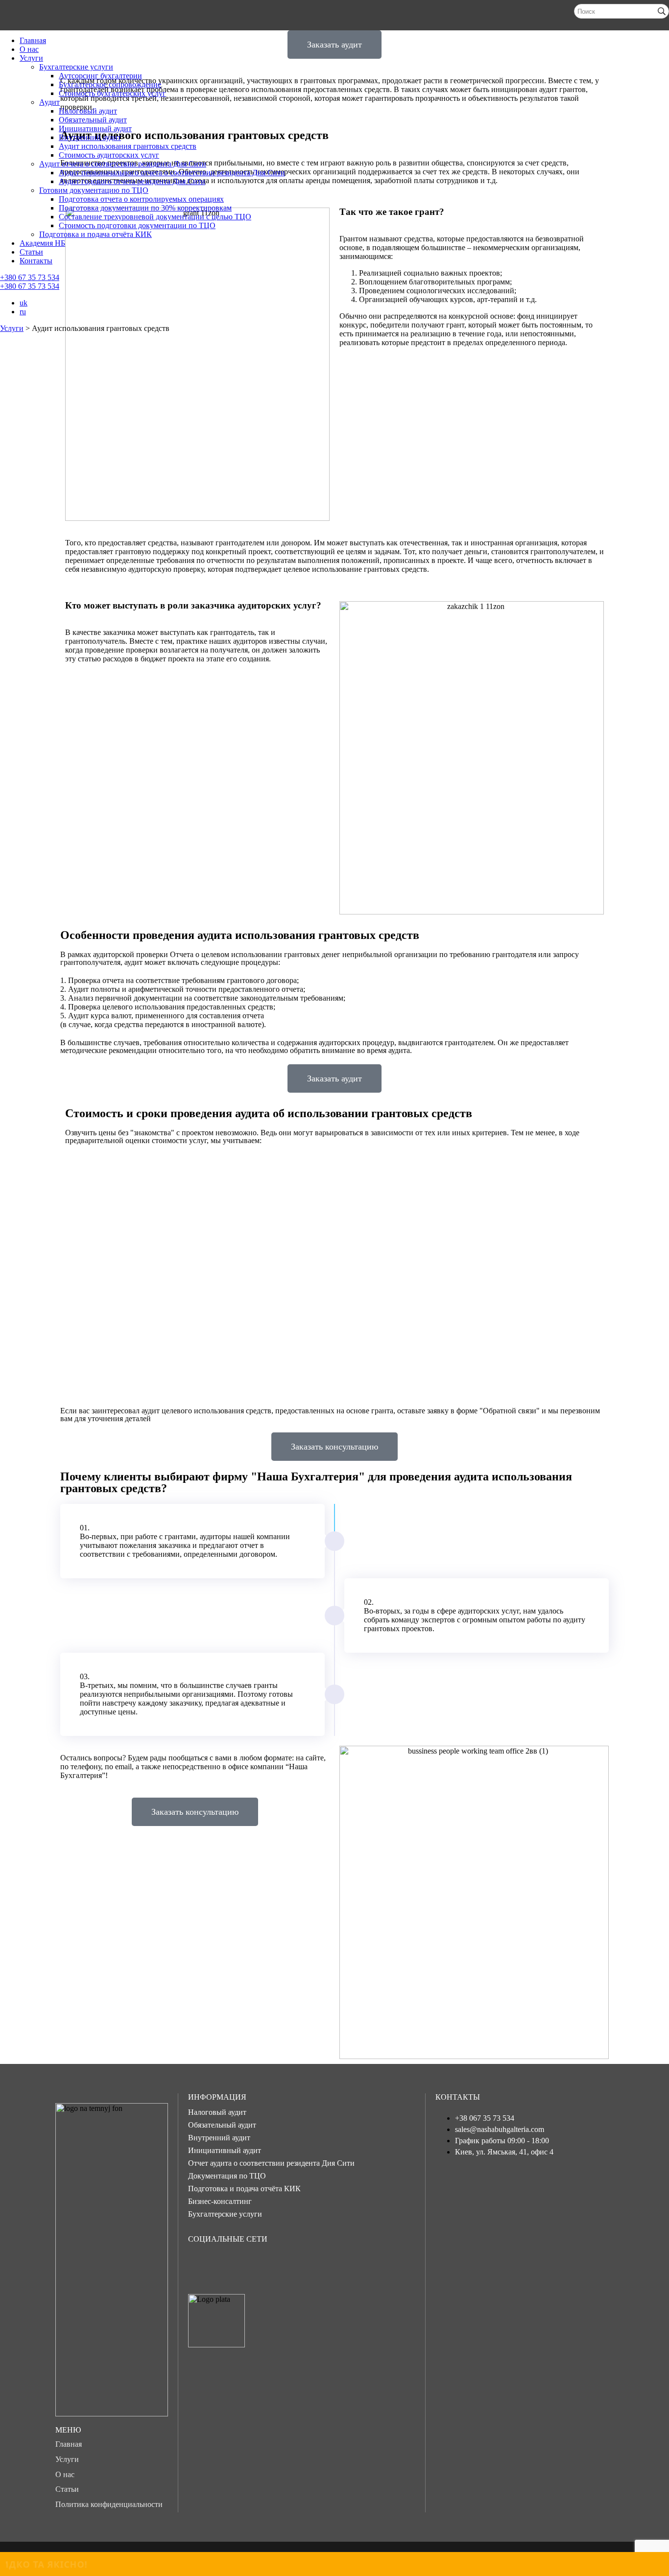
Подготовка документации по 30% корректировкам (145, 208)
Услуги (31, 58)
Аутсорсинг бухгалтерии (100, 76)
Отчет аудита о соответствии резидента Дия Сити (271, 2163)
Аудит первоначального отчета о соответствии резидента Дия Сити (172, 173)
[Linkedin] (294, 2265)
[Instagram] (232, 2265)
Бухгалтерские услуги (76, 67)
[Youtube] (263, 2265)
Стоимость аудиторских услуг (109, 155)
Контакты (36, 261)
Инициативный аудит (95, 129)
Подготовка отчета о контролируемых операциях (141, 199)
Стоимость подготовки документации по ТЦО (137, 225)
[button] (334, 1078)
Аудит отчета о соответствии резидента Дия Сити (123, 164)
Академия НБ (42, 243)
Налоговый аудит (88, 111)
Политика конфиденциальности (109, 2504)
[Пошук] (662, 11)
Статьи (31, 252)
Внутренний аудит (90, 137)
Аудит (49, 102)
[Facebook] (200, 2265)
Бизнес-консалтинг (220, 2201)
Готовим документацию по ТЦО (94, 190)
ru (23, 312)
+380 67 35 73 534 (30, 277)
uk (24, 303)
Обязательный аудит (93, 120)
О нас (29, 49)
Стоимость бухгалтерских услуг (112, 93)
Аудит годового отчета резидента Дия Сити (132, 181)
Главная (33, 40)
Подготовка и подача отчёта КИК (96, 234)
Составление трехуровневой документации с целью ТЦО (155, 217)
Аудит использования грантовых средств (128, 146)
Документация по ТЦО (227, 2176)
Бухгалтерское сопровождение (110, 84)
